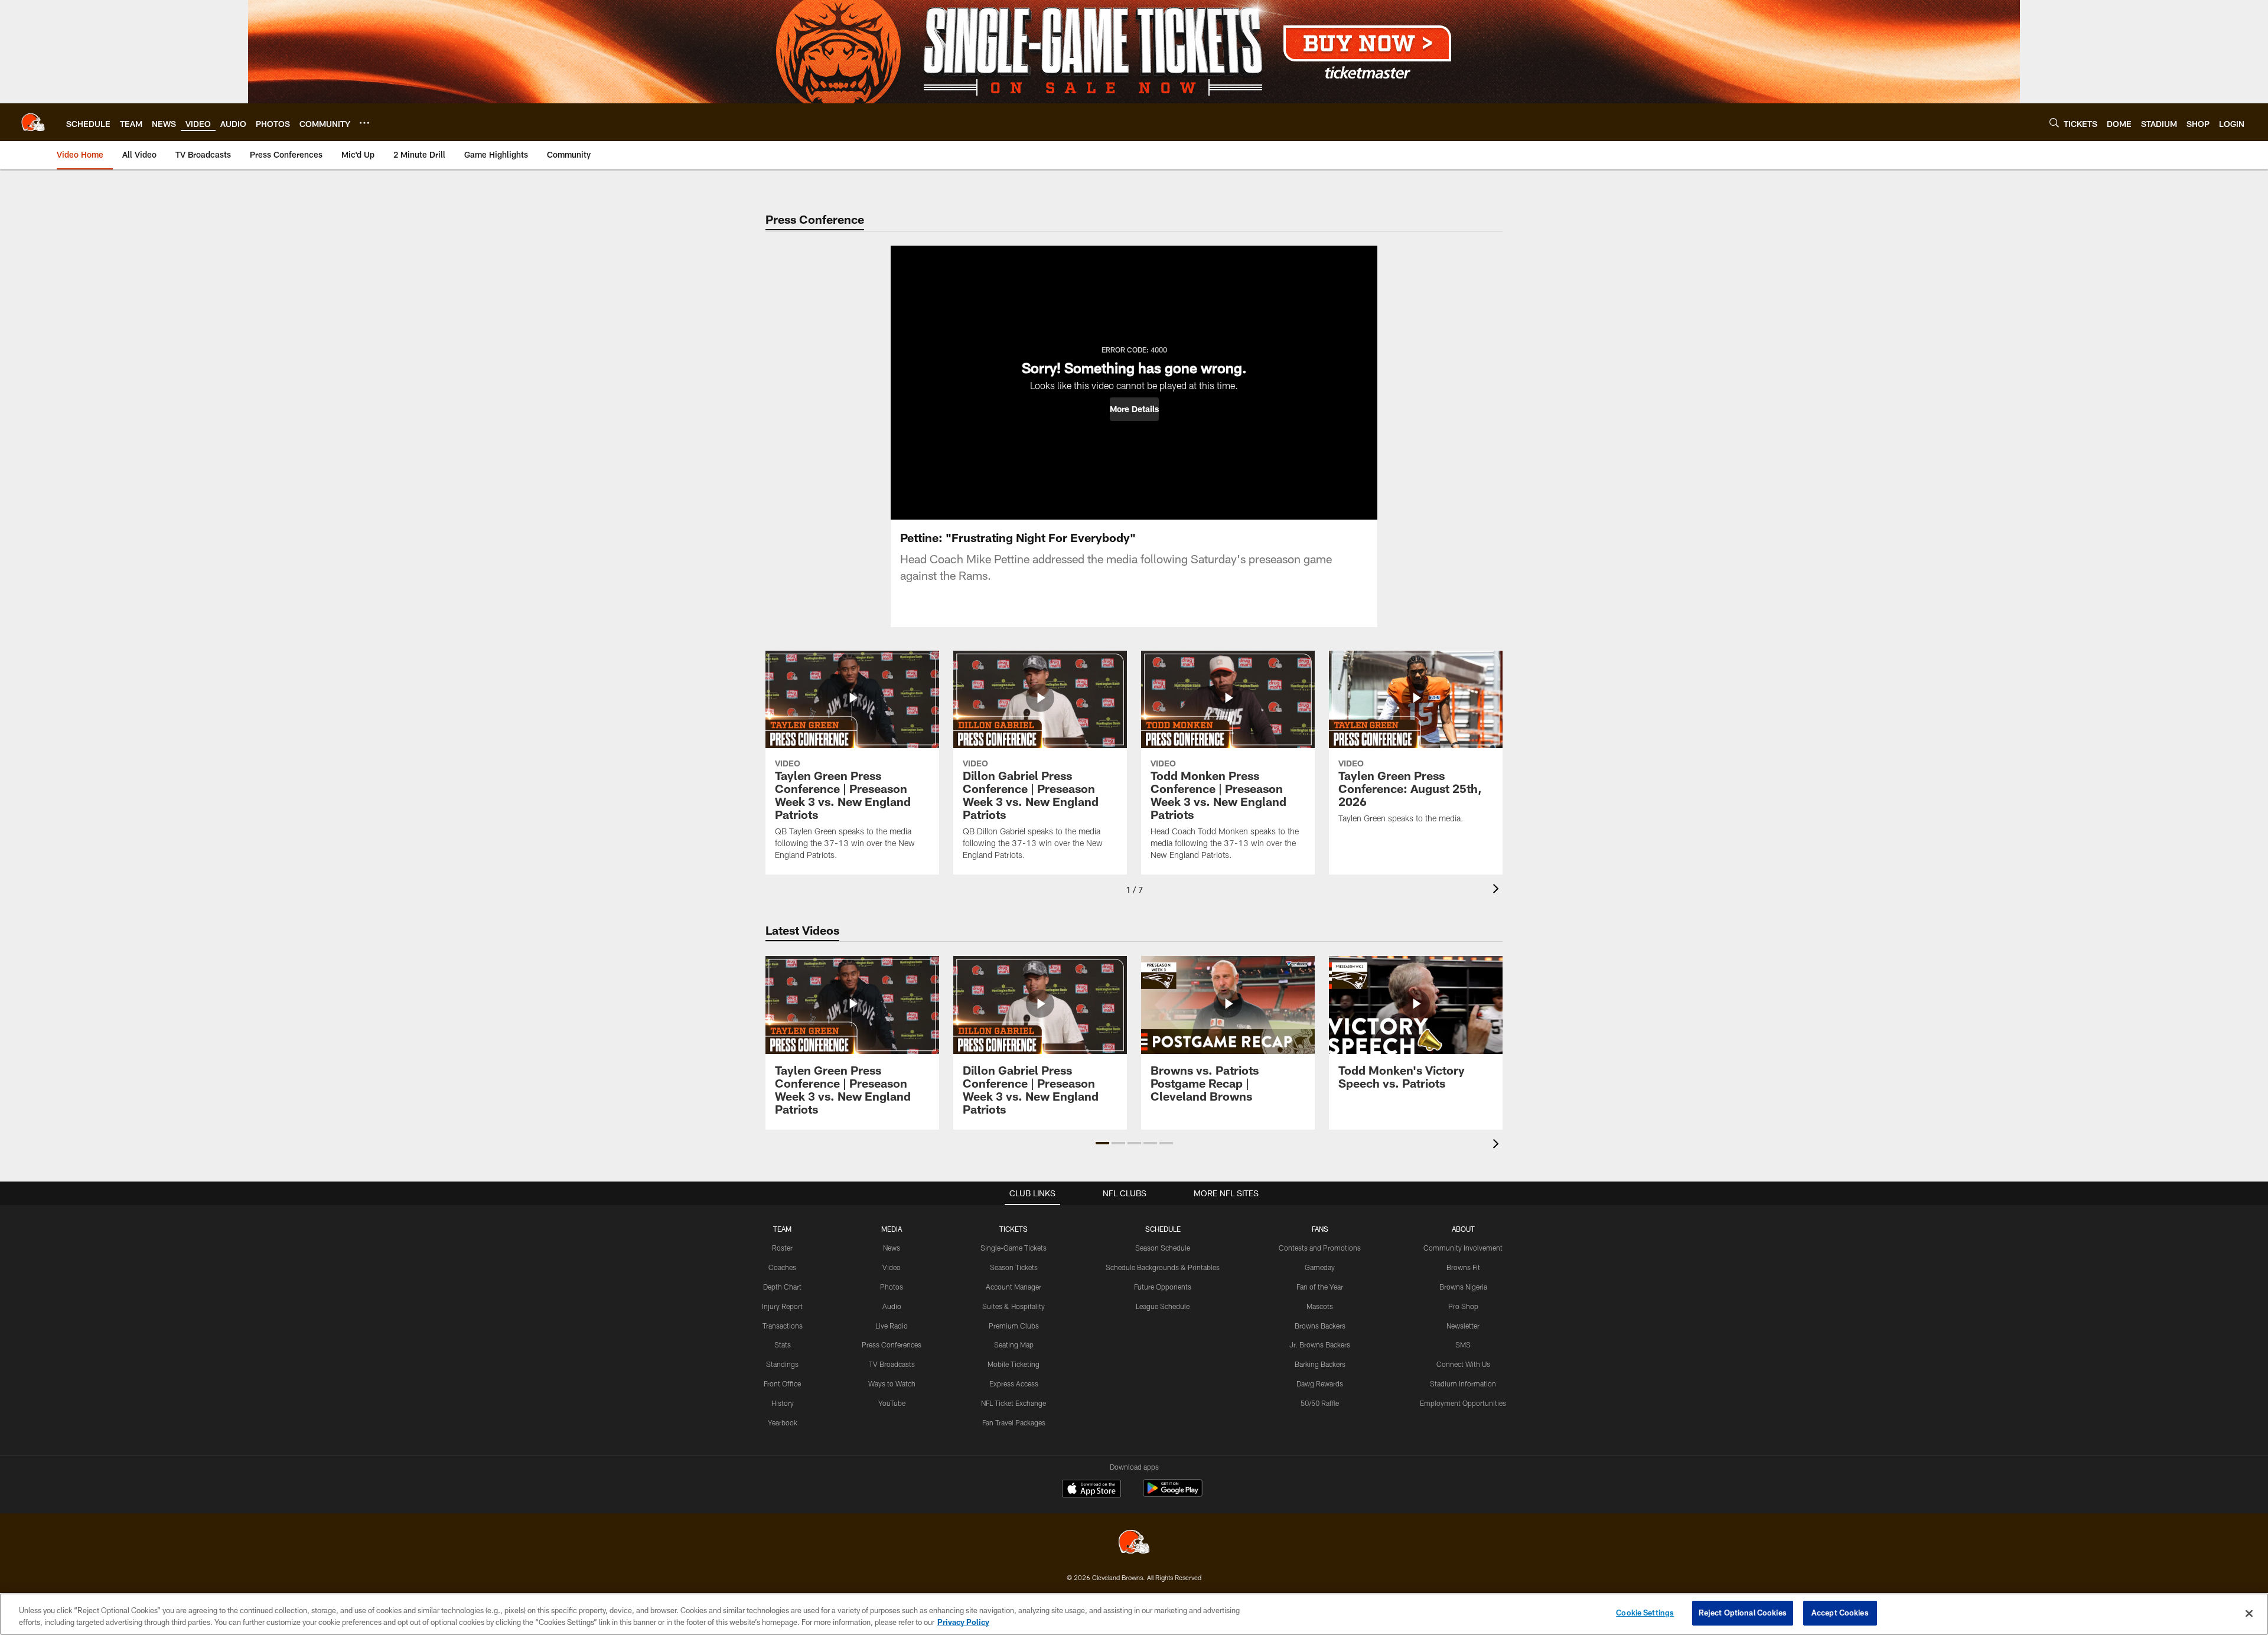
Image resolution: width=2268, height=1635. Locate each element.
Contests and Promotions (1320, 1248)
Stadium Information (1463, 1383)
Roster (782, 1248)
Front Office (782, 1383)
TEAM (782, 1229)
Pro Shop (1463, 1306)
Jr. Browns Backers (1320, 1344)
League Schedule (1163, 1306)
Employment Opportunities (1463, 1403)
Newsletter (1463, 1326)
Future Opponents (1163, 1287)
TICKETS (1014, 1229)
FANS (1320, 1229)
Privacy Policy (963, 1622)
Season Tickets (1014, 1267)
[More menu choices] (364, 123)
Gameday (1320, 1267)
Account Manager (1014, 1287)
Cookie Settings (1645, 1613)
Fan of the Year (1320, 1287)
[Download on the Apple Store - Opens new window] (1091, 1490)
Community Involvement (1463, 1248)
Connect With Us (1463, 1364)
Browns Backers (1320, 1326)
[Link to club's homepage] (33, 122)
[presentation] (1498, 890)
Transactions (783, 1326)
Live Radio (892, 1326)
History (783, 1403)
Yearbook (783, 1422)
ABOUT (1463, 1229)
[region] (1134, 1614)
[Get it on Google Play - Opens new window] (1173, 1494)
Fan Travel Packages (1014, 1422)
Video (892, 1267)
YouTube (892, 1403)
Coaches (782, 1267)
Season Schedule (1163, 1248)
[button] (1134, 409)
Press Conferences (892, 1344)
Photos (892, 1287)
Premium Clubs (1014, 1326)
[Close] (2249, 1613)
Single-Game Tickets (1014, 1248)
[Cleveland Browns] (1134, 1543)
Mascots (1320, 1306)
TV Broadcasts (892, 1364)
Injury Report (782, 1306)
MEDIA (892, 1229)
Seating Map (1014, 1344)
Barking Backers (1320, 1364)
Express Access (1014, 1383)
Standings (782, 1364)
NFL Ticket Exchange (1014, 1403)
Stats (783, 1344)
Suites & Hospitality (1014, 1306)
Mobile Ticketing (1014, 1364)
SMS (1463, 1344)
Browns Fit (1463, 1267)
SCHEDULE (1163, 1229)
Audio (892, 1306)
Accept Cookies (1840, 1613)
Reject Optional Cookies (1743, 1613)
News (892, 1248)
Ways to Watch (892, 1383)
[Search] (2054, 123)
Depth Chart (782, 1287)
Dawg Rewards (1320, 1383)
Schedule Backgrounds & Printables (1163, 1267)
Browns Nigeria (1463, 1287)
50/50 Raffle (1320, 1403)
